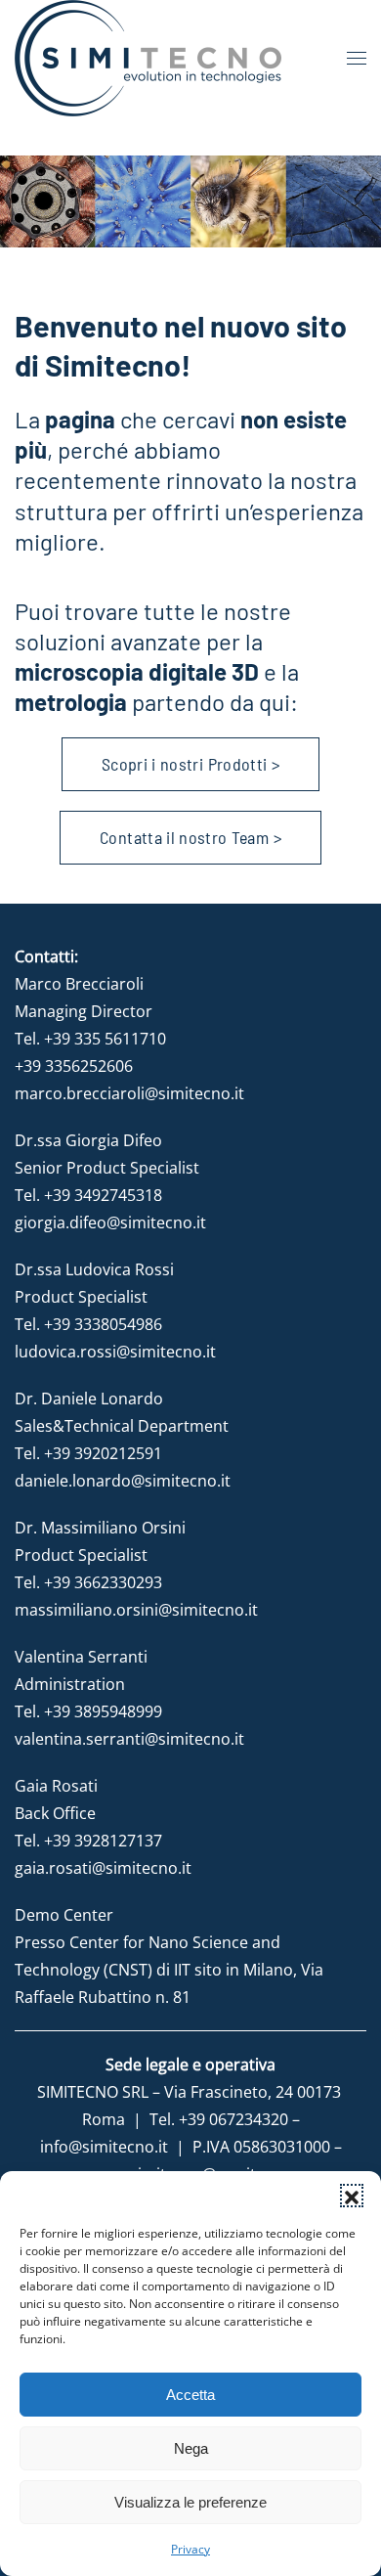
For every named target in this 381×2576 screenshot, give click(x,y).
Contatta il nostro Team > (190, 837)
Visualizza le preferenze (190, 2502)
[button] (352, 2196)
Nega (191, 2448)
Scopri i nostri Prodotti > (190, 764)
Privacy (190, 2549)
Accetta (190, 2395)
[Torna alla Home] (148, 58)
